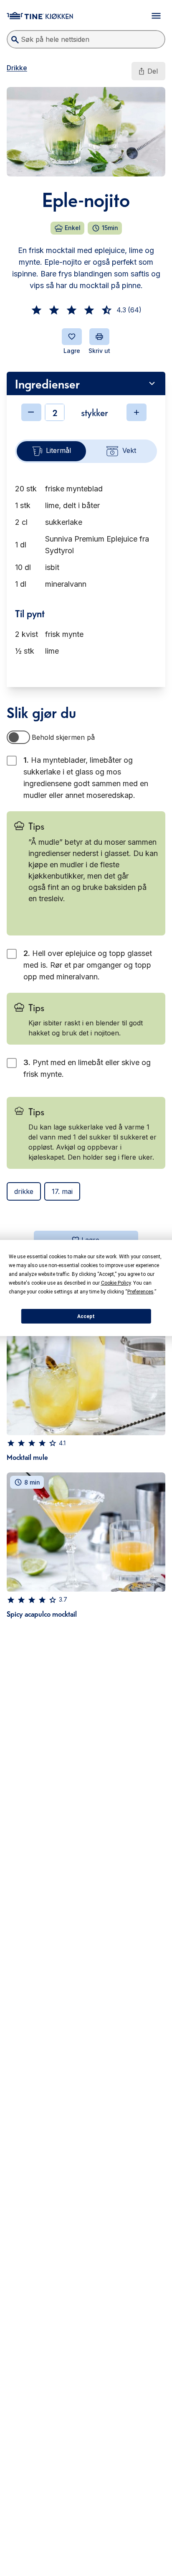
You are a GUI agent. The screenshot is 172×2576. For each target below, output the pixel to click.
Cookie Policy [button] (116, 1283)
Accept (86, 1316)
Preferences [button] (140, 1292)
